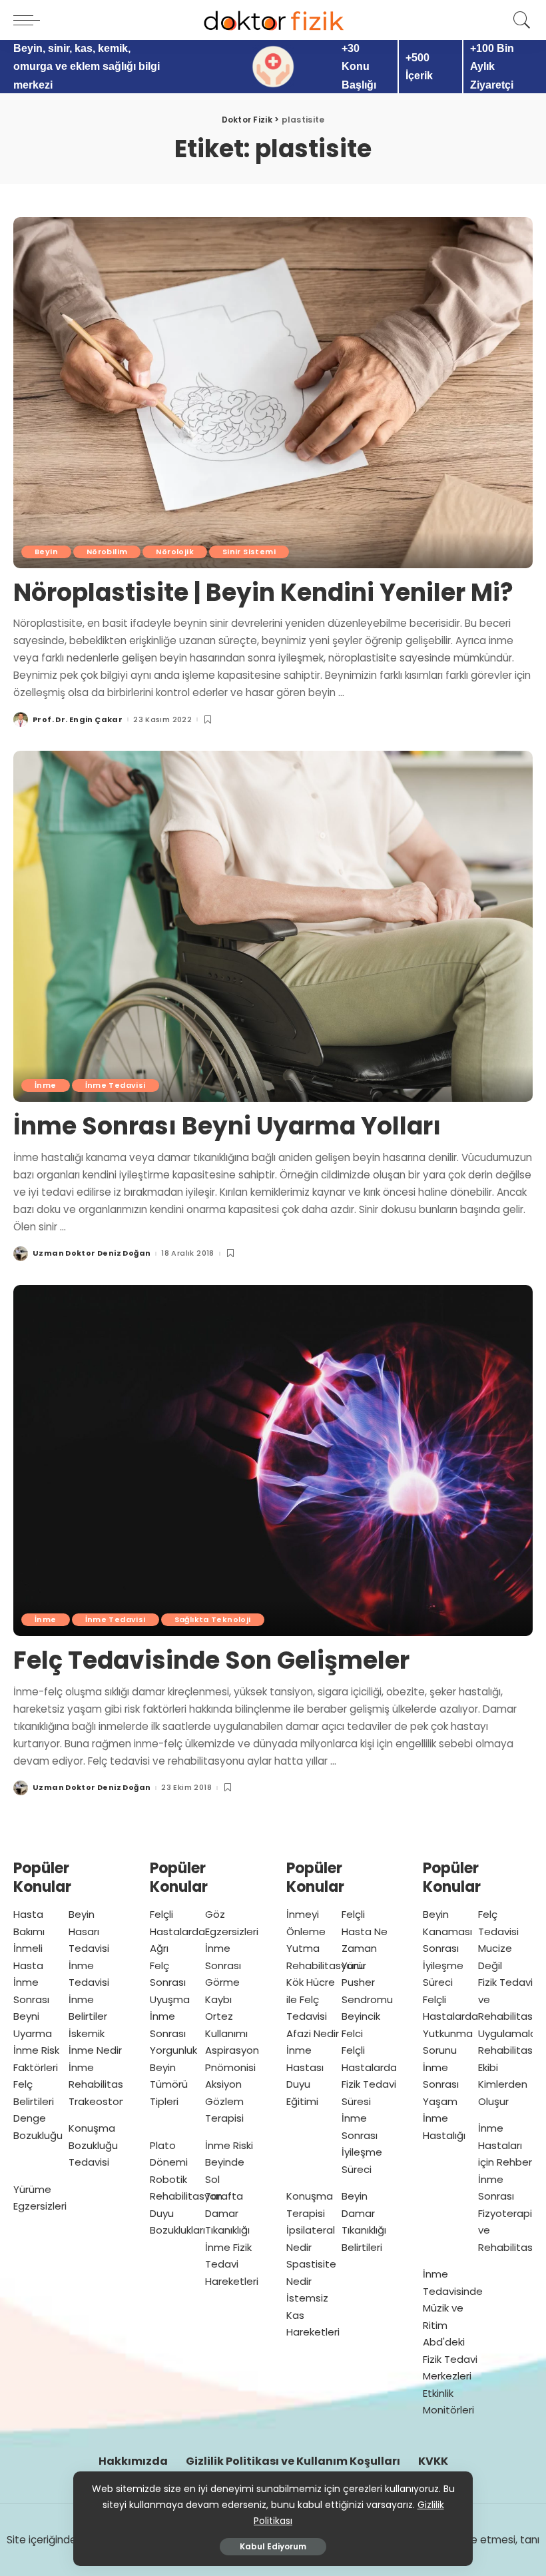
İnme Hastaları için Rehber (505, 2145)
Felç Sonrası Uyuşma (170, 1982)
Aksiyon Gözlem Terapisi (224, 2101)
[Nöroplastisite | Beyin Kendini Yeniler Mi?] (273, 393)
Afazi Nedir (313, 2033)
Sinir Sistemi (249, 552)
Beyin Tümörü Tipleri (169, 2084)
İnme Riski (229, 2145)
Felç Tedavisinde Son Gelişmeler (211, 1660)
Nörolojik (174, 552)
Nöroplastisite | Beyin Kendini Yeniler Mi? (263, 593)
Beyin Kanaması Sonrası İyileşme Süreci (447, 1948)
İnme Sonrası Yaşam (441, 2084)
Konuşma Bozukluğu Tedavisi (93, 2145)
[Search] (519, 20)
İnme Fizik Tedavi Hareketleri (232, 2264)
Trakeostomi (100, 2101)
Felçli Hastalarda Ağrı (177, 1931)
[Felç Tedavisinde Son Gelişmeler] (273, 1461)
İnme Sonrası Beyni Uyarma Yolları (227, 1126)
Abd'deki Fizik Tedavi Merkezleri (450, 2359)
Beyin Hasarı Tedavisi (89, 1931)
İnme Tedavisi (116, 1085)
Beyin (46, 552)
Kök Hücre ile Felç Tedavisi (311, 1999)
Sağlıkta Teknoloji (213, 1619)
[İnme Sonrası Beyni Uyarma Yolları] (273, 926)
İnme (46, 1085)
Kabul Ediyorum (273, 2546)
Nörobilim (107, 552)
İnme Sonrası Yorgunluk (173, 2033)
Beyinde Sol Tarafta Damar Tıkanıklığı (227, 2196)
